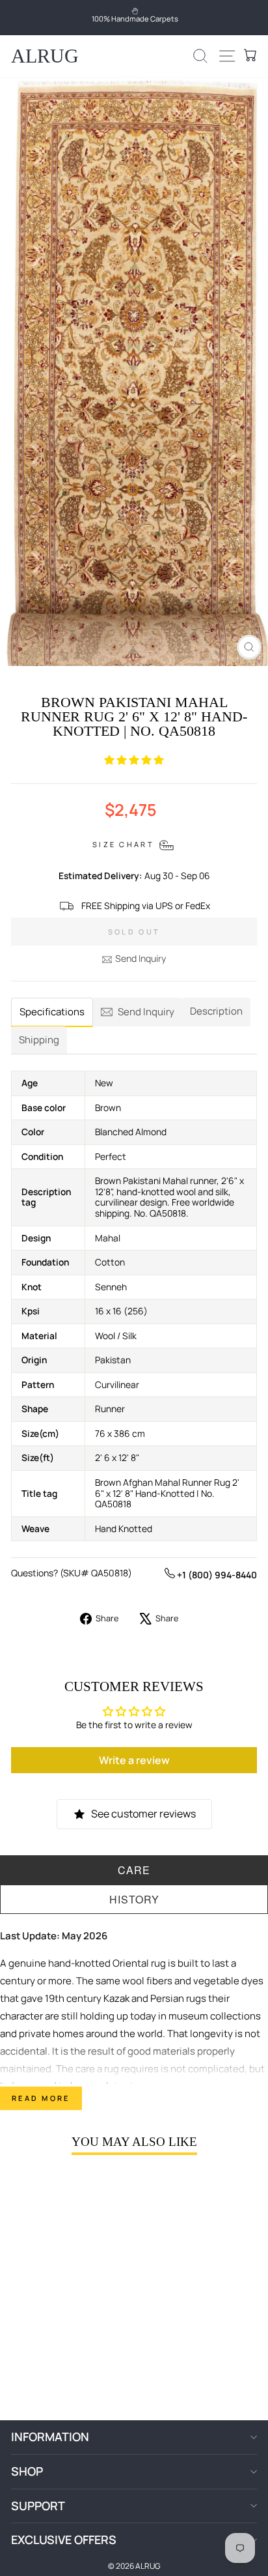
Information (50, 2437)
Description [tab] (216, 1011)
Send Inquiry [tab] (146, 1012)
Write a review (134, 1760)
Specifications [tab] (52, 1012)
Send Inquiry (141, 958)
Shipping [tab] (39, 1040)
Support (38, 2506)
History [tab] (134, 1899)
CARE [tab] (134, 1870)
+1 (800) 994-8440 (216, 1575)
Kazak (116, 1998)
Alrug (45, 56)
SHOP (27, 2471)
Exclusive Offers (64, 2540)
